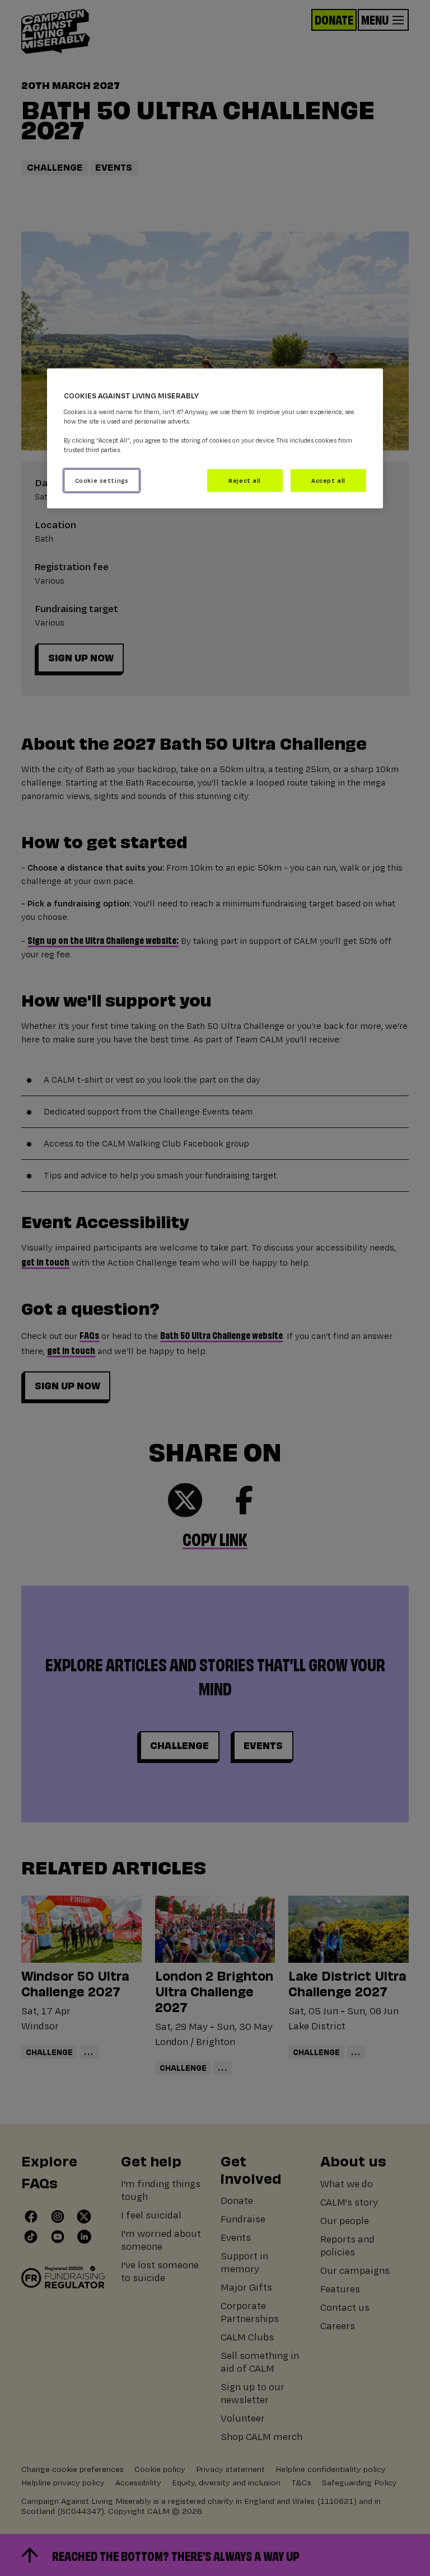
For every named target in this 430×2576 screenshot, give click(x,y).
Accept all (328, 480)
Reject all (245, 480)
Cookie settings (102, 480)
